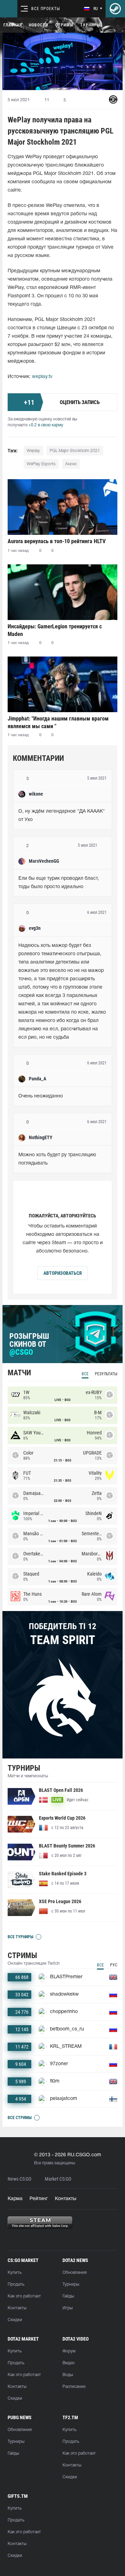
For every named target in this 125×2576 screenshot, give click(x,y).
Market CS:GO (58, 2179)
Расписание (74, 2387)
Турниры (90, 25)
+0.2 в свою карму (46, 425)
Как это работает (24, 2296)
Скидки (15, 2320)
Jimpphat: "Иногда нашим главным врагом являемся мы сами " (58, 722)
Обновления (74, 2273)
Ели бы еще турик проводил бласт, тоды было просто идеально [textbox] (59, 883)
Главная (13, 25)
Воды (68, 2375)
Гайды (68, 2296)
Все (85, 1374)
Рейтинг (39, 2199)
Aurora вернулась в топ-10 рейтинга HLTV (57, 541)
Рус (114, 1965)
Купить (15, 2273)
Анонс (71, 464)
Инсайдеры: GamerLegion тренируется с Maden (55, 630)
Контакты (66, 2199)
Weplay (33, 451)
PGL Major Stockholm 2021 (75, 451)
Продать (16, 2284)
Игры (68, 2308)
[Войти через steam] (115, 9)
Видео (69, 2363)
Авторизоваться (62, 1273)
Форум (69, 2351)
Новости (39, 25)
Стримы (64, 25)
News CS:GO (19, 2179)
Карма (15, 2199)
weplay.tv (42, 377)
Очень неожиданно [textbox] (41, 1096)
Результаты (106, 1374)
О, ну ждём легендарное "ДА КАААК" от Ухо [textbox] (62, 816)
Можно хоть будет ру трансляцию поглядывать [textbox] (58, 1159)
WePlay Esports (41, 464)
